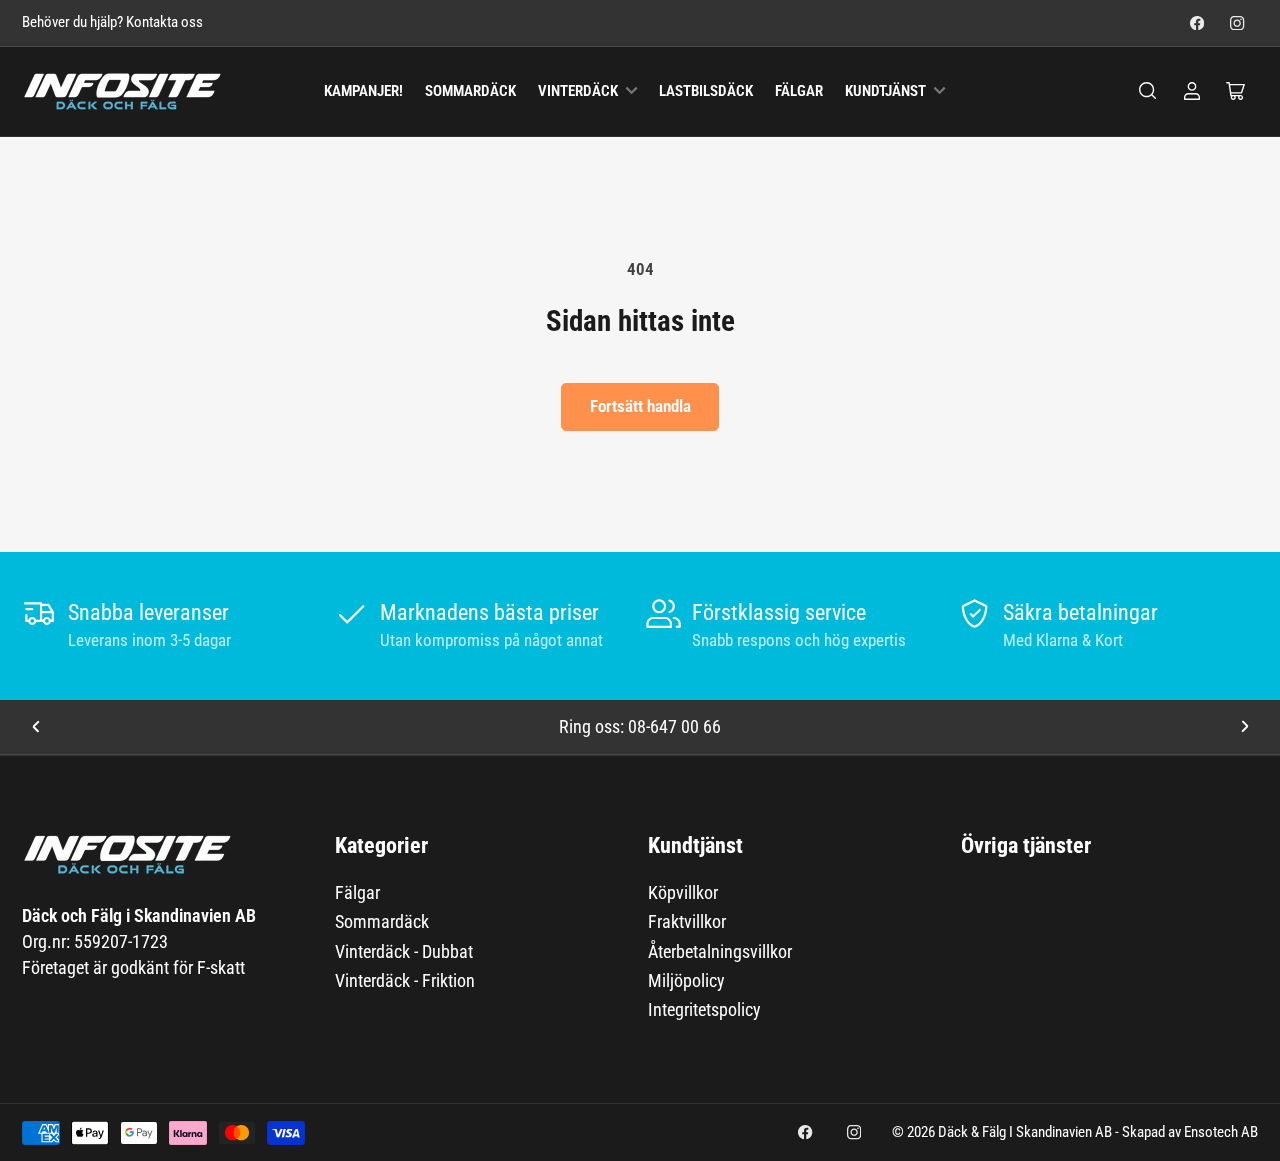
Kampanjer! (363, 91)
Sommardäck (470, 91)
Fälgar (799, 91)
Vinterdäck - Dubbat (404, 951)
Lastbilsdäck (706, 91)
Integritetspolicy (704, 1009)
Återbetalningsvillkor (720, 951)
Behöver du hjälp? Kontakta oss (112, 22)
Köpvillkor (683, 892)
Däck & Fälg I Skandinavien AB (1025, 1132)
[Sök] (1148, 91)
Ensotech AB (1221, 1132)
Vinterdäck (578, 91)
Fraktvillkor (687, 921)
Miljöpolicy (686, 980)
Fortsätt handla (640, 406)
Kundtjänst (885, 91)
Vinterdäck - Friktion (405, 980)
